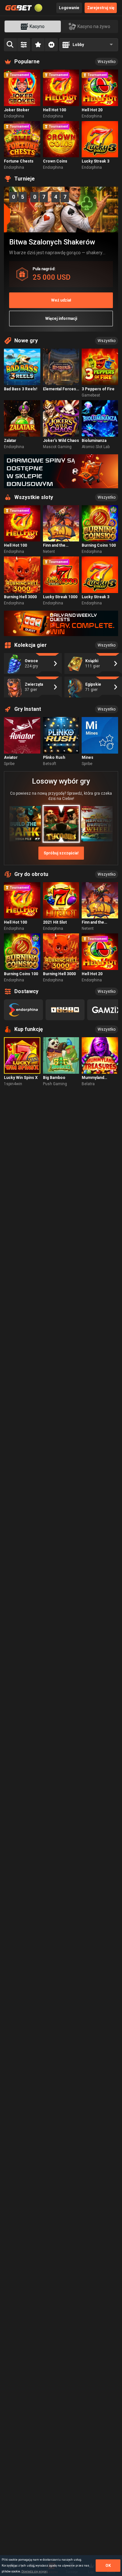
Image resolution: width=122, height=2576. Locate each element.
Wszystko (107, 62)
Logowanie (69, 8)
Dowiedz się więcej (34, 2571)
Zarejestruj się (101, 8)
